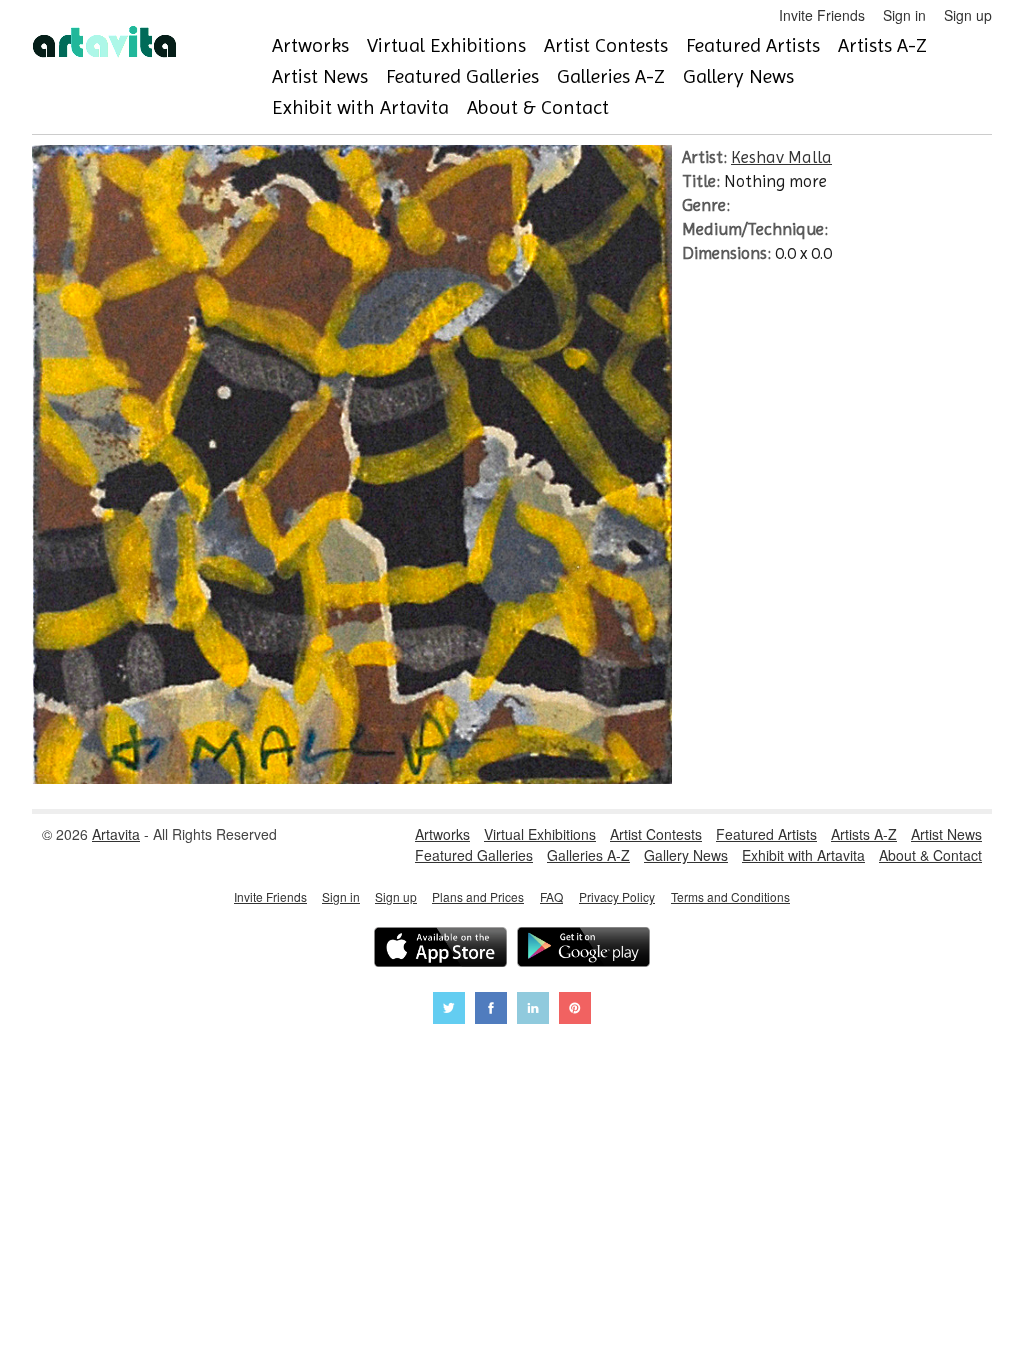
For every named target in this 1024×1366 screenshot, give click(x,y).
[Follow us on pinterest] (575, 1010)
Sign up (968, 15)
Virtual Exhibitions (446, 45)
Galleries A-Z (611, 76)
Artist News (320, 76)
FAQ (551, 896)
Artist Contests (606, 45)
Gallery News (738, 76)
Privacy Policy (617, 896)
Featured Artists (753, 45)
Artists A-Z (882, 45)
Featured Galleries (462, 76)
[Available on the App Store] (440, 949)
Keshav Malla (781, 157)
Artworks (310, 45)
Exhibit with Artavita (360, 107)
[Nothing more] (352, 778)
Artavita (116, 834)
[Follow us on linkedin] (533, 1010)
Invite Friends (822, 15)
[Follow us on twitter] (449, 1010)
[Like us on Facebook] (491, 1010)
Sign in (904, 15)
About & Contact (538, 107)
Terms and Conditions (730, 896)
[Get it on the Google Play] (583, 949)
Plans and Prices (478, 896)
